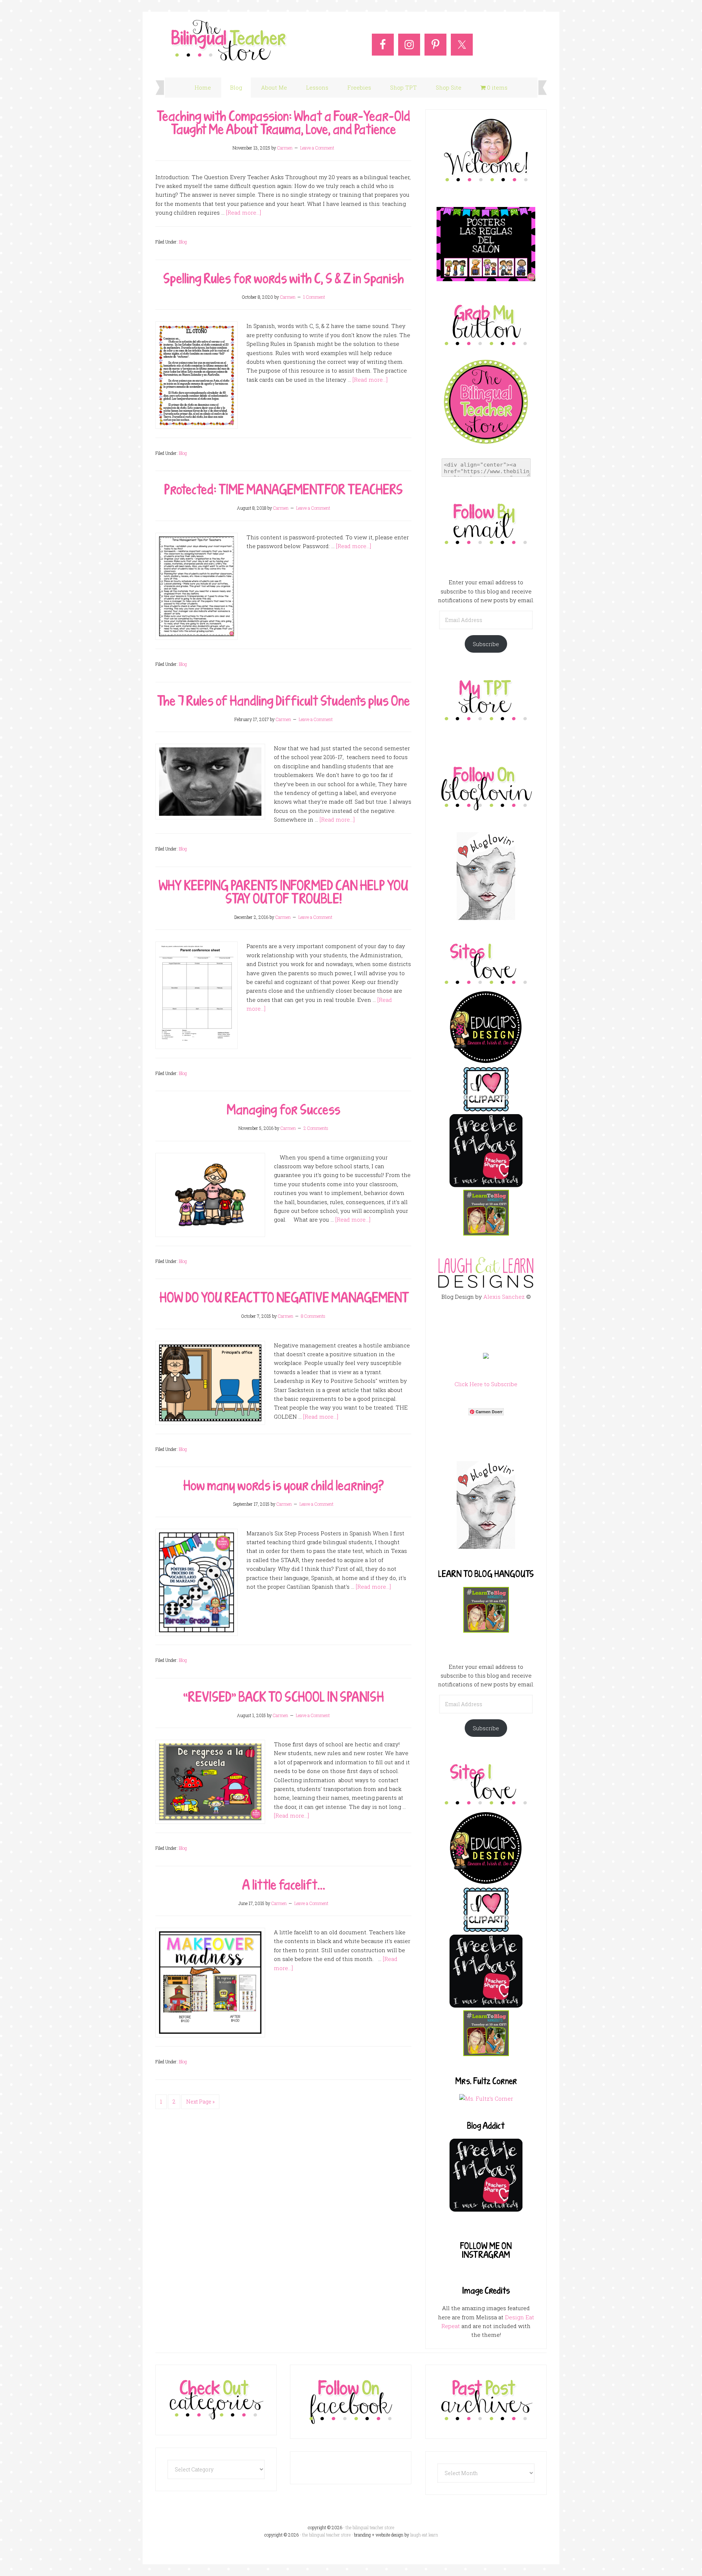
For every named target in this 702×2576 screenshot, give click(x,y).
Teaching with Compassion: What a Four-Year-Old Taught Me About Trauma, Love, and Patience (284, 122)
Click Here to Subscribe (486, 1384)
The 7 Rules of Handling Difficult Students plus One (284, 701)
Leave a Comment (317, 148)
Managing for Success (284, 1109)
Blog (183, 242)
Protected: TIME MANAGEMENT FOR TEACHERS (284, 489)
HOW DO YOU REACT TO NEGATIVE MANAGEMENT (283, 1297)
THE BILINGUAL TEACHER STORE (326, 2535)
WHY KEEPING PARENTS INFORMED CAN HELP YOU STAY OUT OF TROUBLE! (284, 892)
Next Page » (200, 2102)
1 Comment (314, 297)
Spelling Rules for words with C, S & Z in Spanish (284, 278)
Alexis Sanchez (504, 1297)
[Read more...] (244, 212)
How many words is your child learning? (284, 1485)
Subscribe (486, 644)
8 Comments (313, 1316)
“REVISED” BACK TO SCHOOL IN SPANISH (284, 1697)
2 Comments (316, 1128)
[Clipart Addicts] (486, 1110)
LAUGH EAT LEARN (424, 2535)
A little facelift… (284, 1885)
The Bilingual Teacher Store (229, 41)
